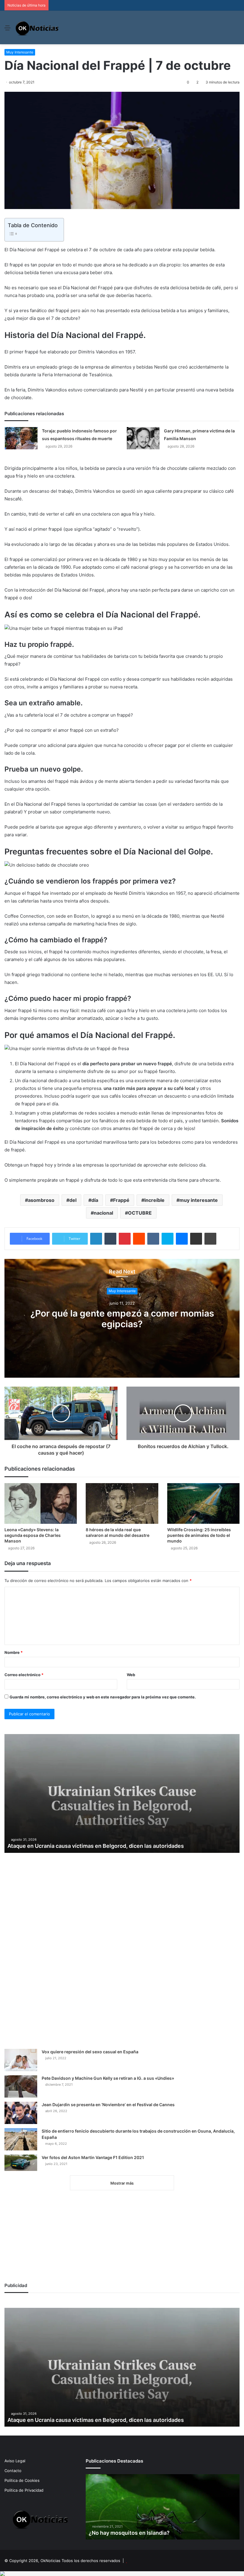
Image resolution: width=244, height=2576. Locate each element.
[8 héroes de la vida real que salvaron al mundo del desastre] (122, 1503)
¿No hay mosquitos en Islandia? (129, 2533)
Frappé (121, 1200)
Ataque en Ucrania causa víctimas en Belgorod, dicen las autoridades (96, 1846)
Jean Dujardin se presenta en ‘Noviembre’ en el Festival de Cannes (108, 2105)
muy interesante (199, 1200)
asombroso (41, 1200)
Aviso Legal (15, 2461)
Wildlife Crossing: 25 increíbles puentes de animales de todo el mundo (199, 1535)
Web (131, 1675)
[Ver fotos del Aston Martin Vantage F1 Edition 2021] (21, 2163)
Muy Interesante (20, 52)
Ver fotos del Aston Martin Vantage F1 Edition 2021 (93, 2157)
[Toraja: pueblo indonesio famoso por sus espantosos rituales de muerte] (21, 438)
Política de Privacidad (24, 2490)
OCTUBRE (140, 1213)
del (73, 1200)
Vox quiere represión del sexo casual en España (90, 2052)
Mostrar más (122, 2183)
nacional (103, 1213)
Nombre (14, 1652)
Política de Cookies (22, 2480)
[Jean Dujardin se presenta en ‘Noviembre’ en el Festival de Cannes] (21, 2113)
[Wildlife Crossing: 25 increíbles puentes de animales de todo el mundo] (203, 1503)
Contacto (13, 2471)
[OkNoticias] (37, 27)
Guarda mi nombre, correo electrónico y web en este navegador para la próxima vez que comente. (103, 1697)
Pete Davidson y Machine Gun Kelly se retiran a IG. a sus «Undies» (108, 2078)
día (95, 1200)
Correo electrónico (24, 1675)
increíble (154, 1200)
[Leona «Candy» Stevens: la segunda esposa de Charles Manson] (41, 1503)
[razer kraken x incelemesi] (122, 2574)
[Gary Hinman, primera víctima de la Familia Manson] (143, 438)
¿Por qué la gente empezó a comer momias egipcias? (122, 1319)
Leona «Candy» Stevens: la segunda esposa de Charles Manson (33, 1535)
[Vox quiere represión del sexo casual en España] (21, 2060)
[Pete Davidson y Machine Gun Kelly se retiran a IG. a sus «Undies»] (21, 2086)
